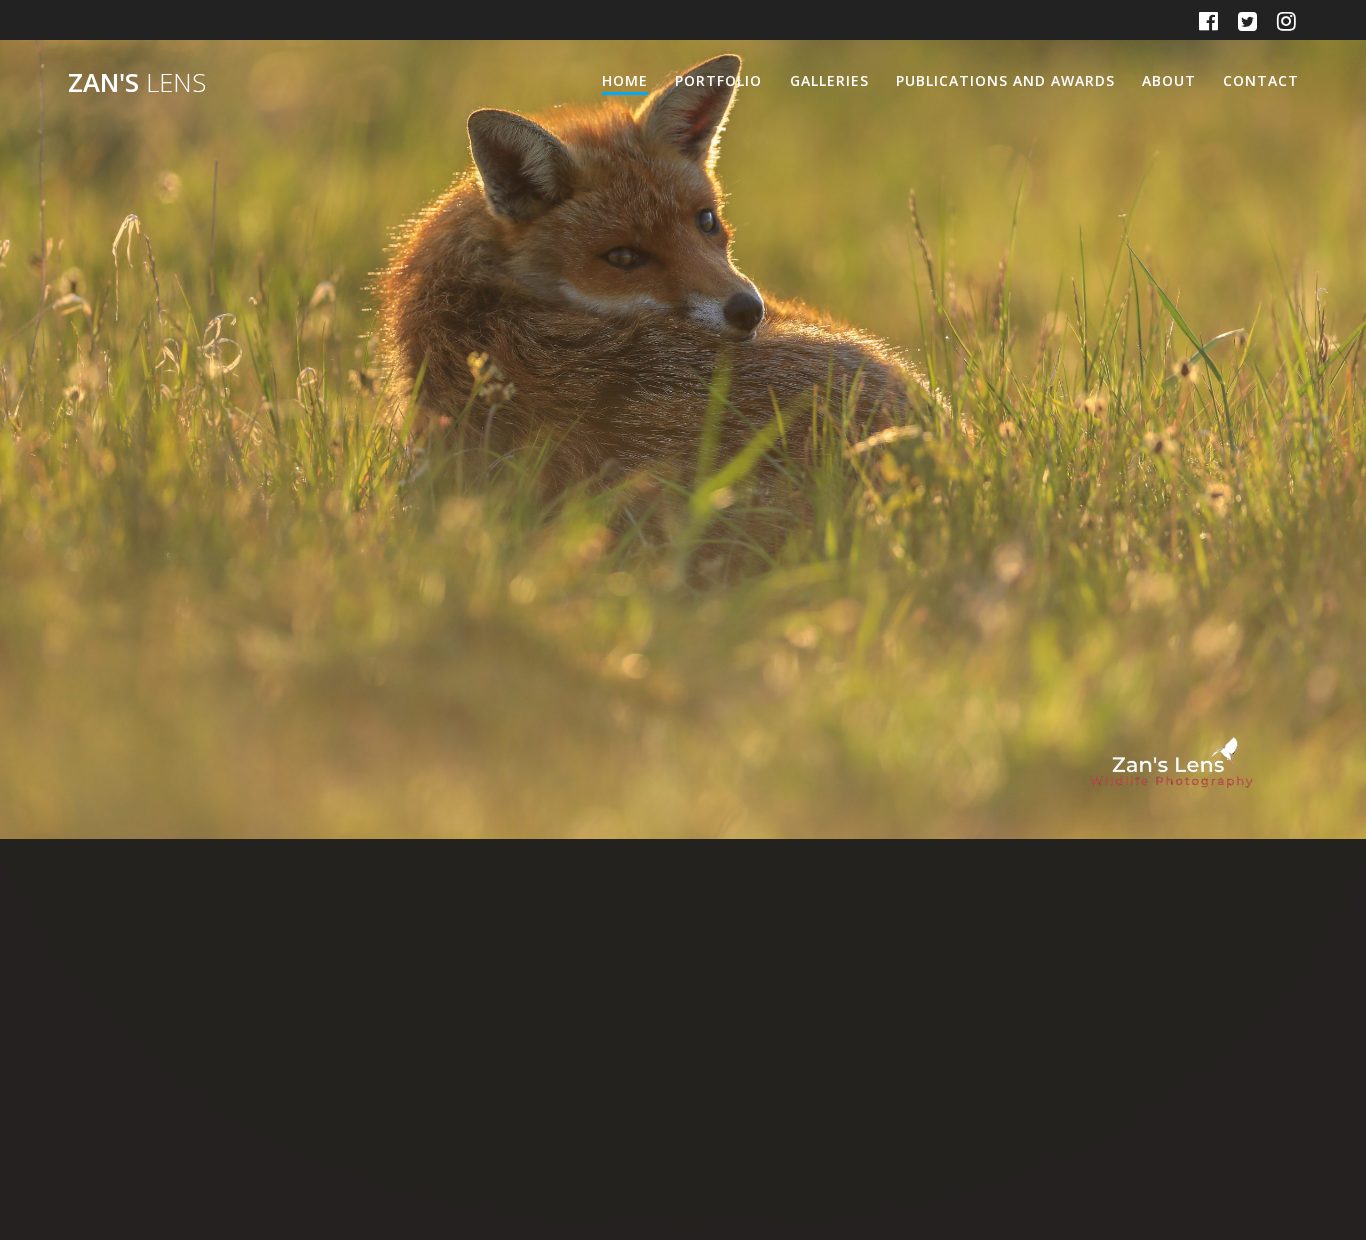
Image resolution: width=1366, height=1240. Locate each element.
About (1169, 80)
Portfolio (718, 80)
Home (625, 80)
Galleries (829, 80)
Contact (1261, 80)
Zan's (137, 83)
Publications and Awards (1005, 80)
